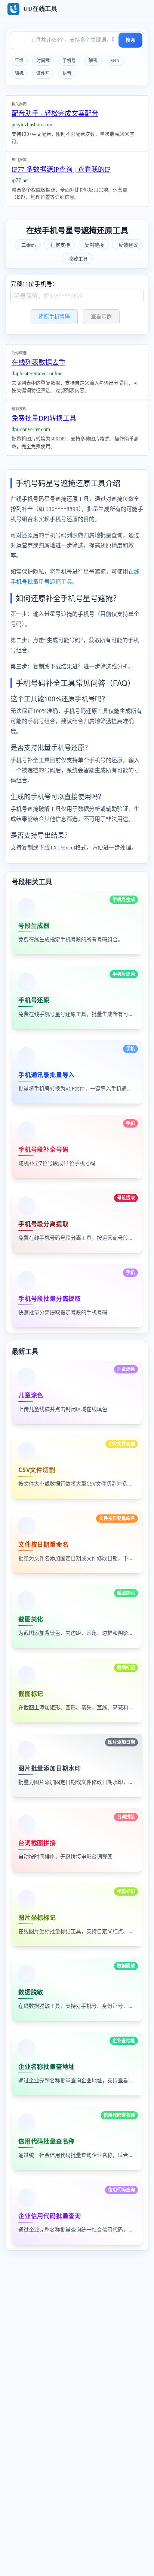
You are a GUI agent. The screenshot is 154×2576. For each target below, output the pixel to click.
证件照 (43, 73)
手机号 (69, 61)
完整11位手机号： (34, 284)
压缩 (19, 61)
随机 (19, 73)
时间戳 (43, 61)
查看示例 (101, 317)
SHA (115, 61)
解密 (93, 61)
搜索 (130, 40)
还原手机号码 (54, 317)
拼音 (67, 73)
